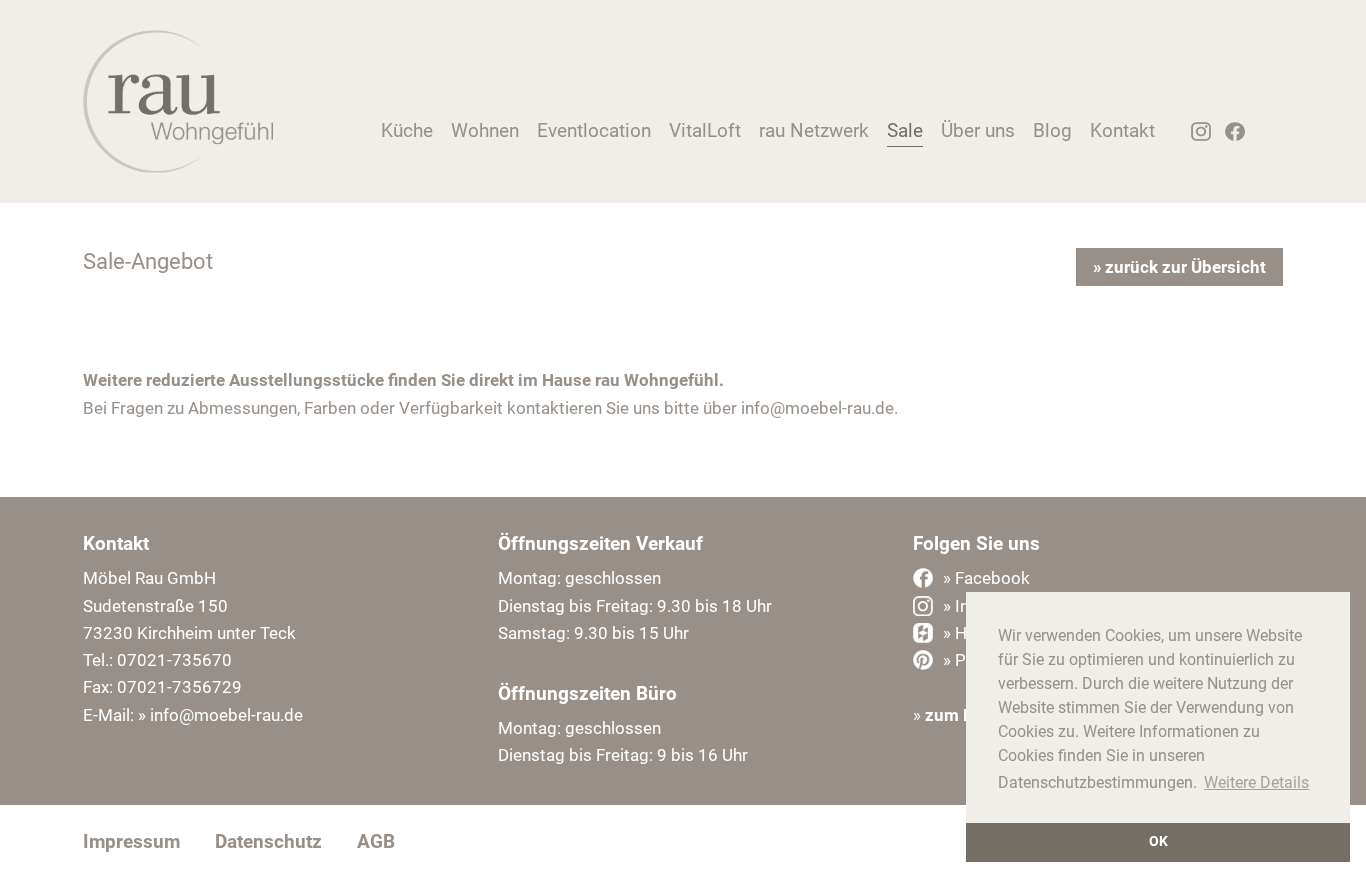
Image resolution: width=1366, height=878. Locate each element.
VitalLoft (705, 130)
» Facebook (986, 578)
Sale (905, 130)
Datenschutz (268, 841)
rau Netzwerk (814, 130)
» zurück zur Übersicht (1179, 267)
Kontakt (1122, 130)
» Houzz (972, 633)
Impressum (131, 841)
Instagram (1194, 136)
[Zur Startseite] (178, 167)
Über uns (978, 130)
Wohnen (485, 130)
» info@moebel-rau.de (220, 715)
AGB (376, 841)
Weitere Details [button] (1256, 782)
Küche (407, 130)
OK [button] (1158, 841)
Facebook (1229, 136)
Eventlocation (594, 130)
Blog (1052, 130)
